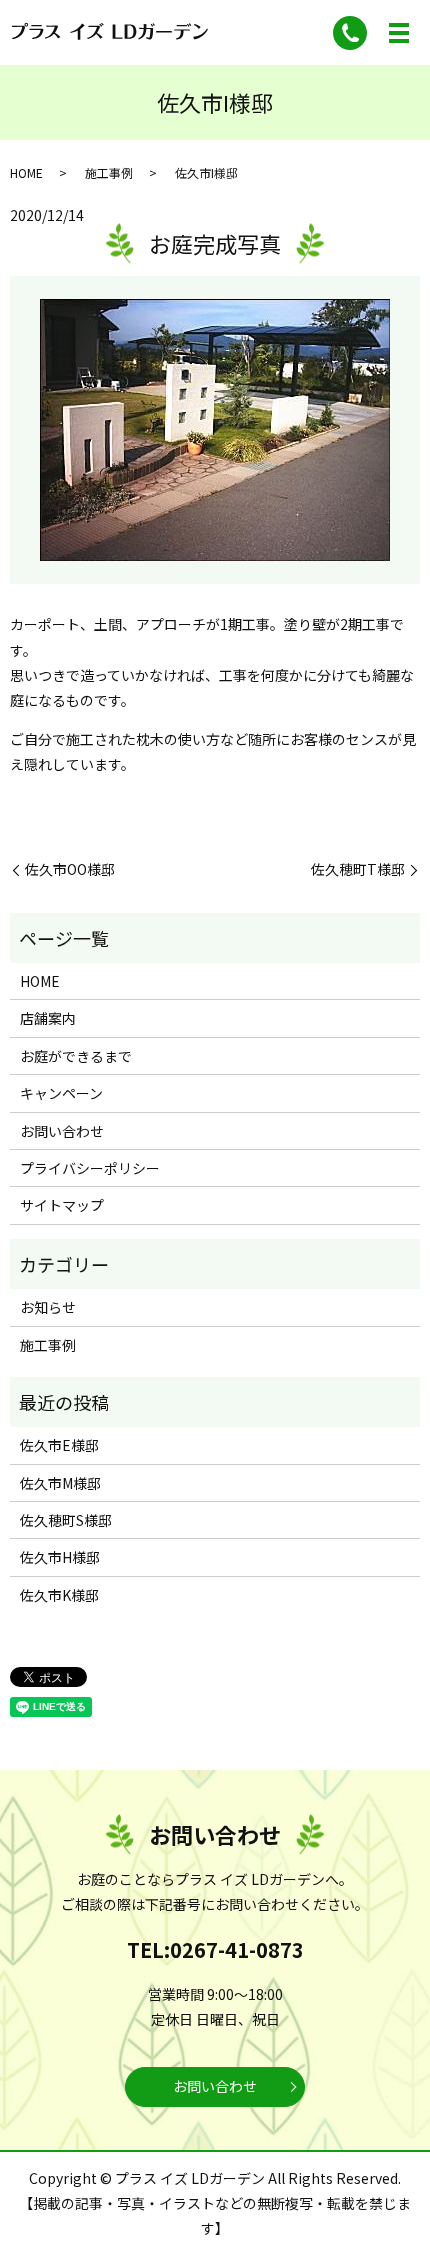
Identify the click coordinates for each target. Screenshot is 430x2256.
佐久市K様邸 (59, 1595)
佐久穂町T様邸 (358, 869)
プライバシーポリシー (90, 1168)
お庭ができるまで (76, 1056)
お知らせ (48, 1307)
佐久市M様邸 (60, 1483)
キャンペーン (61, 1093)
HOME (26, 172)
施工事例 (109, 172)
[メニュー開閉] (399, 33)
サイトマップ (62, 1205)
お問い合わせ (62, 1131)
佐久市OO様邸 (70, 869)
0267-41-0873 (237, 1949)
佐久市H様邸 (60, 1557)
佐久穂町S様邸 (66, 1520)
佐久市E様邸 (59, 1445)
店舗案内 (48, 1018)
